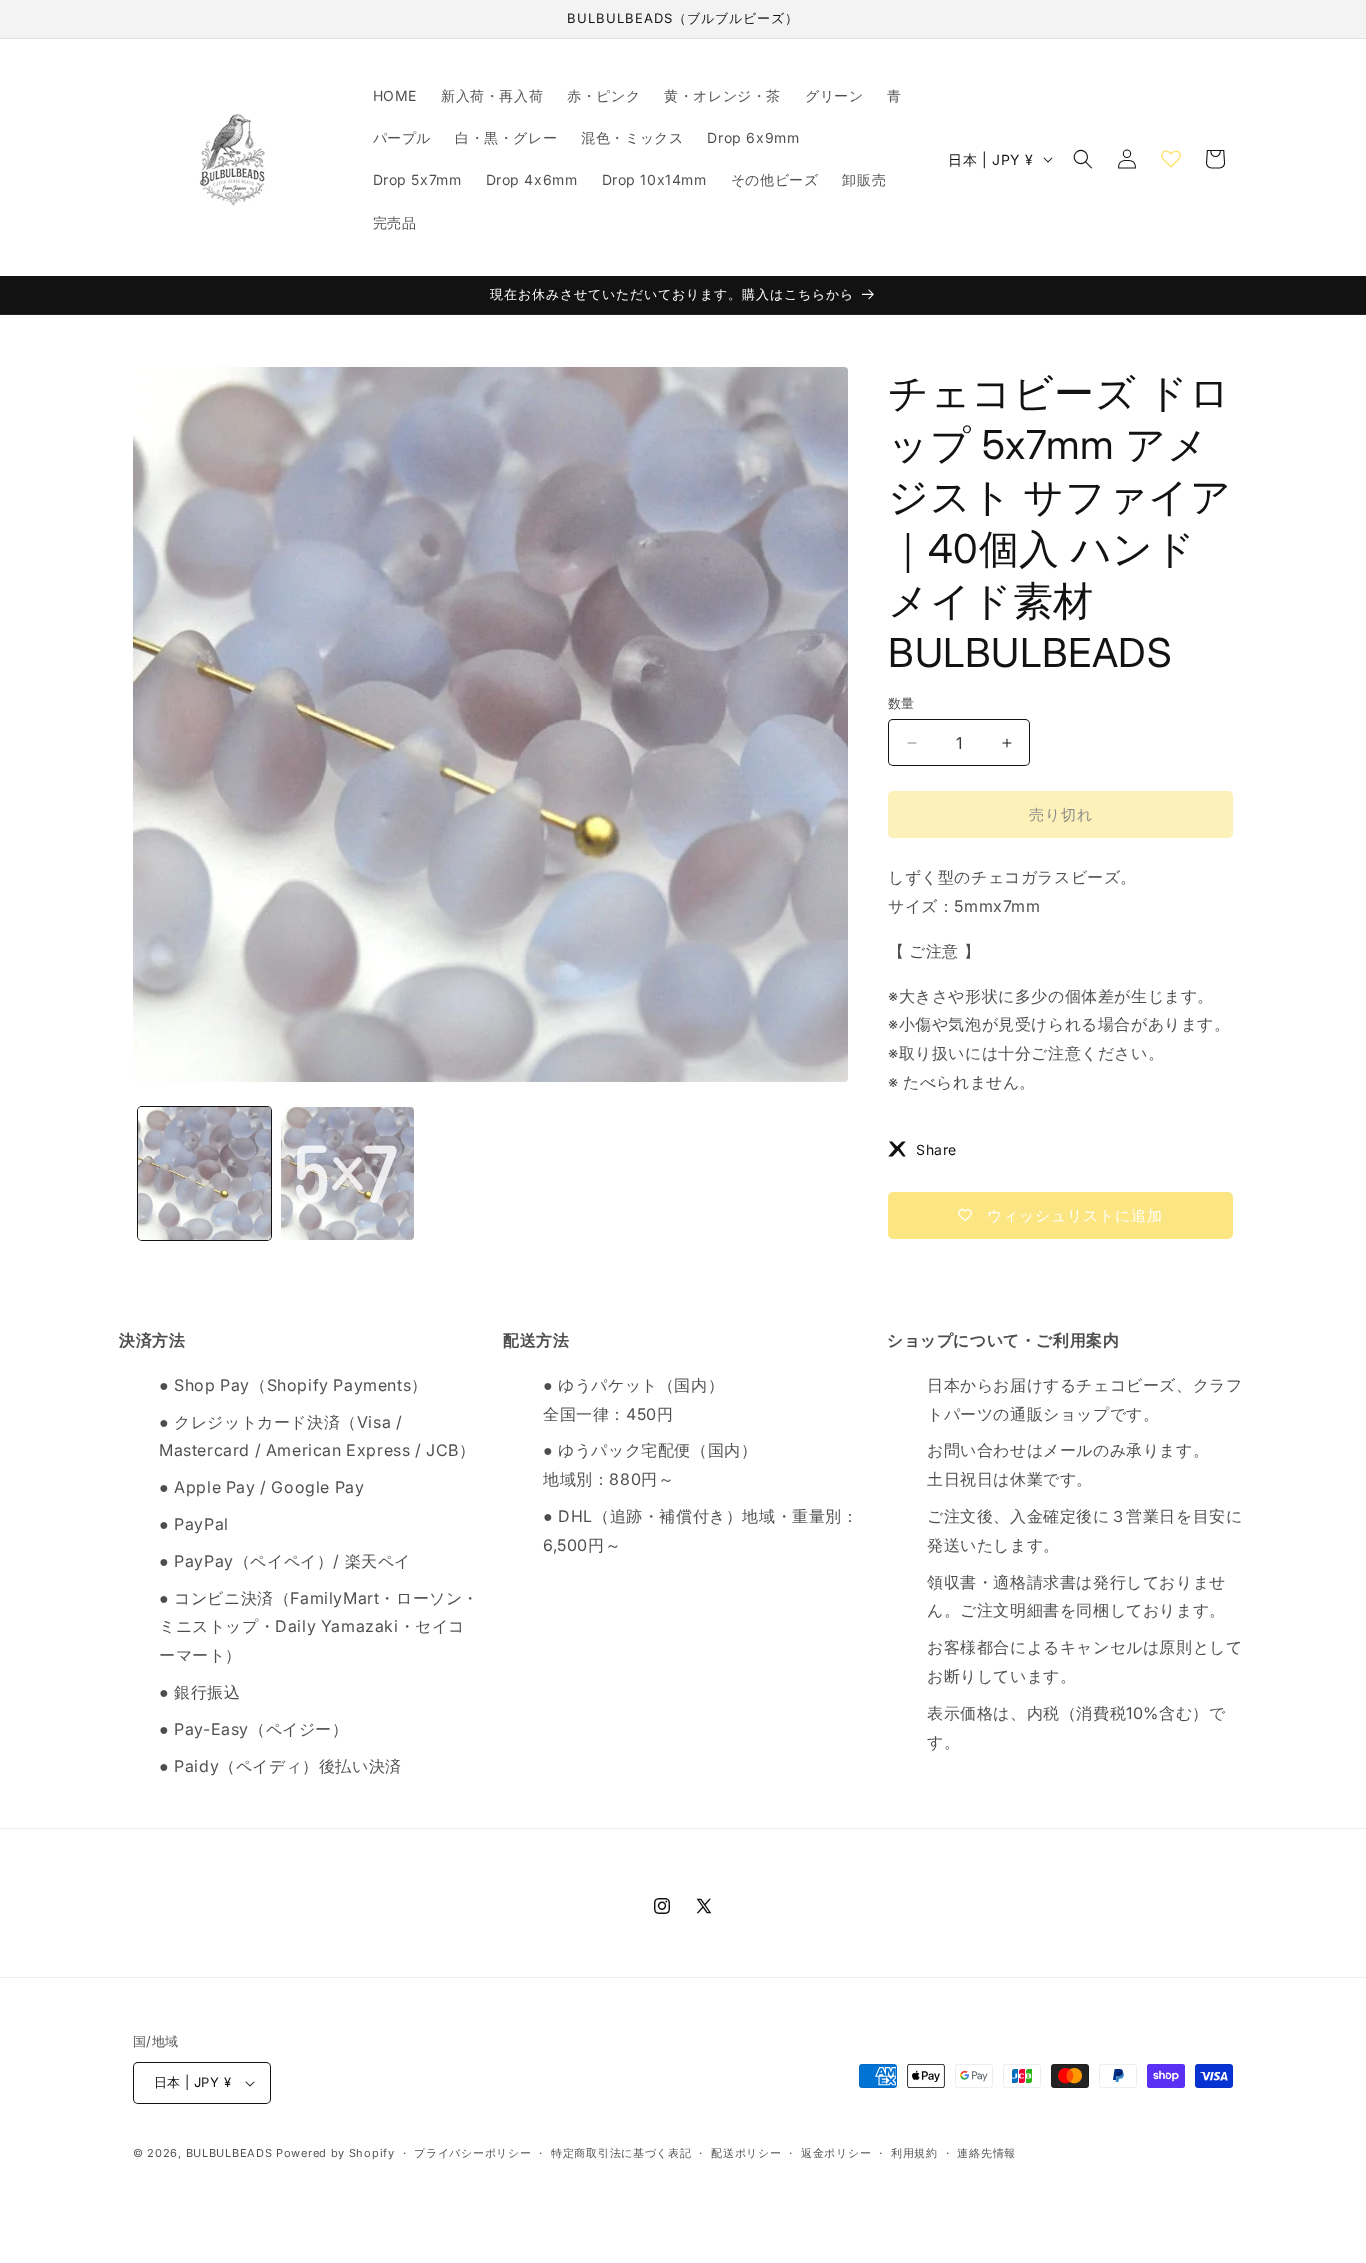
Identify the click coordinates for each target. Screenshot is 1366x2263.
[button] (1083, 159)
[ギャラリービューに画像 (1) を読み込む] (204, 1173)
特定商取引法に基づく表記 (621, 2153)
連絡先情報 (986, 2153)
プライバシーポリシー (472, 2153)
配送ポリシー (746, 2153)
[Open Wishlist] (1171, 159)
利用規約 (914, 2153)
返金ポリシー (836, 2153)
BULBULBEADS (229, 2153)
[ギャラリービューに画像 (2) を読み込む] (347, 1173)
